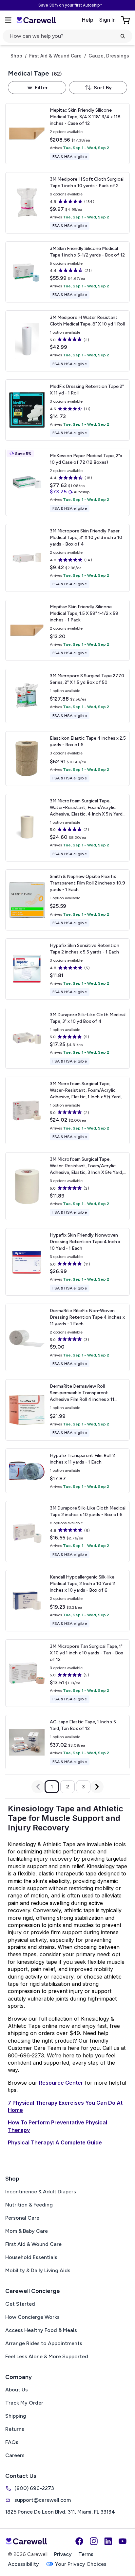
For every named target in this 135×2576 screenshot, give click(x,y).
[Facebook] (79, 2541)
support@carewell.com (43, 2500)
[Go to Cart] (126, 20)
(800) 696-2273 (34, 2488)
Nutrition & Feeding (29, 2205)
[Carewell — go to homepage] (36, 20)
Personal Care (22, 2218)
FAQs (12, 2442)
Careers (15, 2455)
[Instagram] (94, 2541)
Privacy (63, 2554)
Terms (86, 2554)
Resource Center (61, 2083)
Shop (16, 56)
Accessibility (23, 2564)
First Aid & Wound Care (55, 56)
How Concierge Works (32, 2317)
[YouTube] (123, 2541)
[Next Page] (97, 1787)
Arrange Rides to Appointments (44, 2343)
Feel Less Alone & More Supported (47, 2356)
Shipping (16, 2416)
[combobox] (98, 88)
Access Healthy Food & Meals (41, 2330)
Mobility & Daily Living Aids (38, 2270)
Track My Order (24, 2403)
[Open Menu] (8, 20)
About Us (17, 2390)
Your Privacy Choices (81, 2564)
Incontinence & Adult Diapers (41, 2192)
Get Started (20, 2304)
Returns (15, 2429)
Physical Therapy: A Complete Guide (55, 2142)
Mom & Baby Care (27, 2231)
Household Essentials (31, 2257)
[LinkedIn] (108, 2541)
